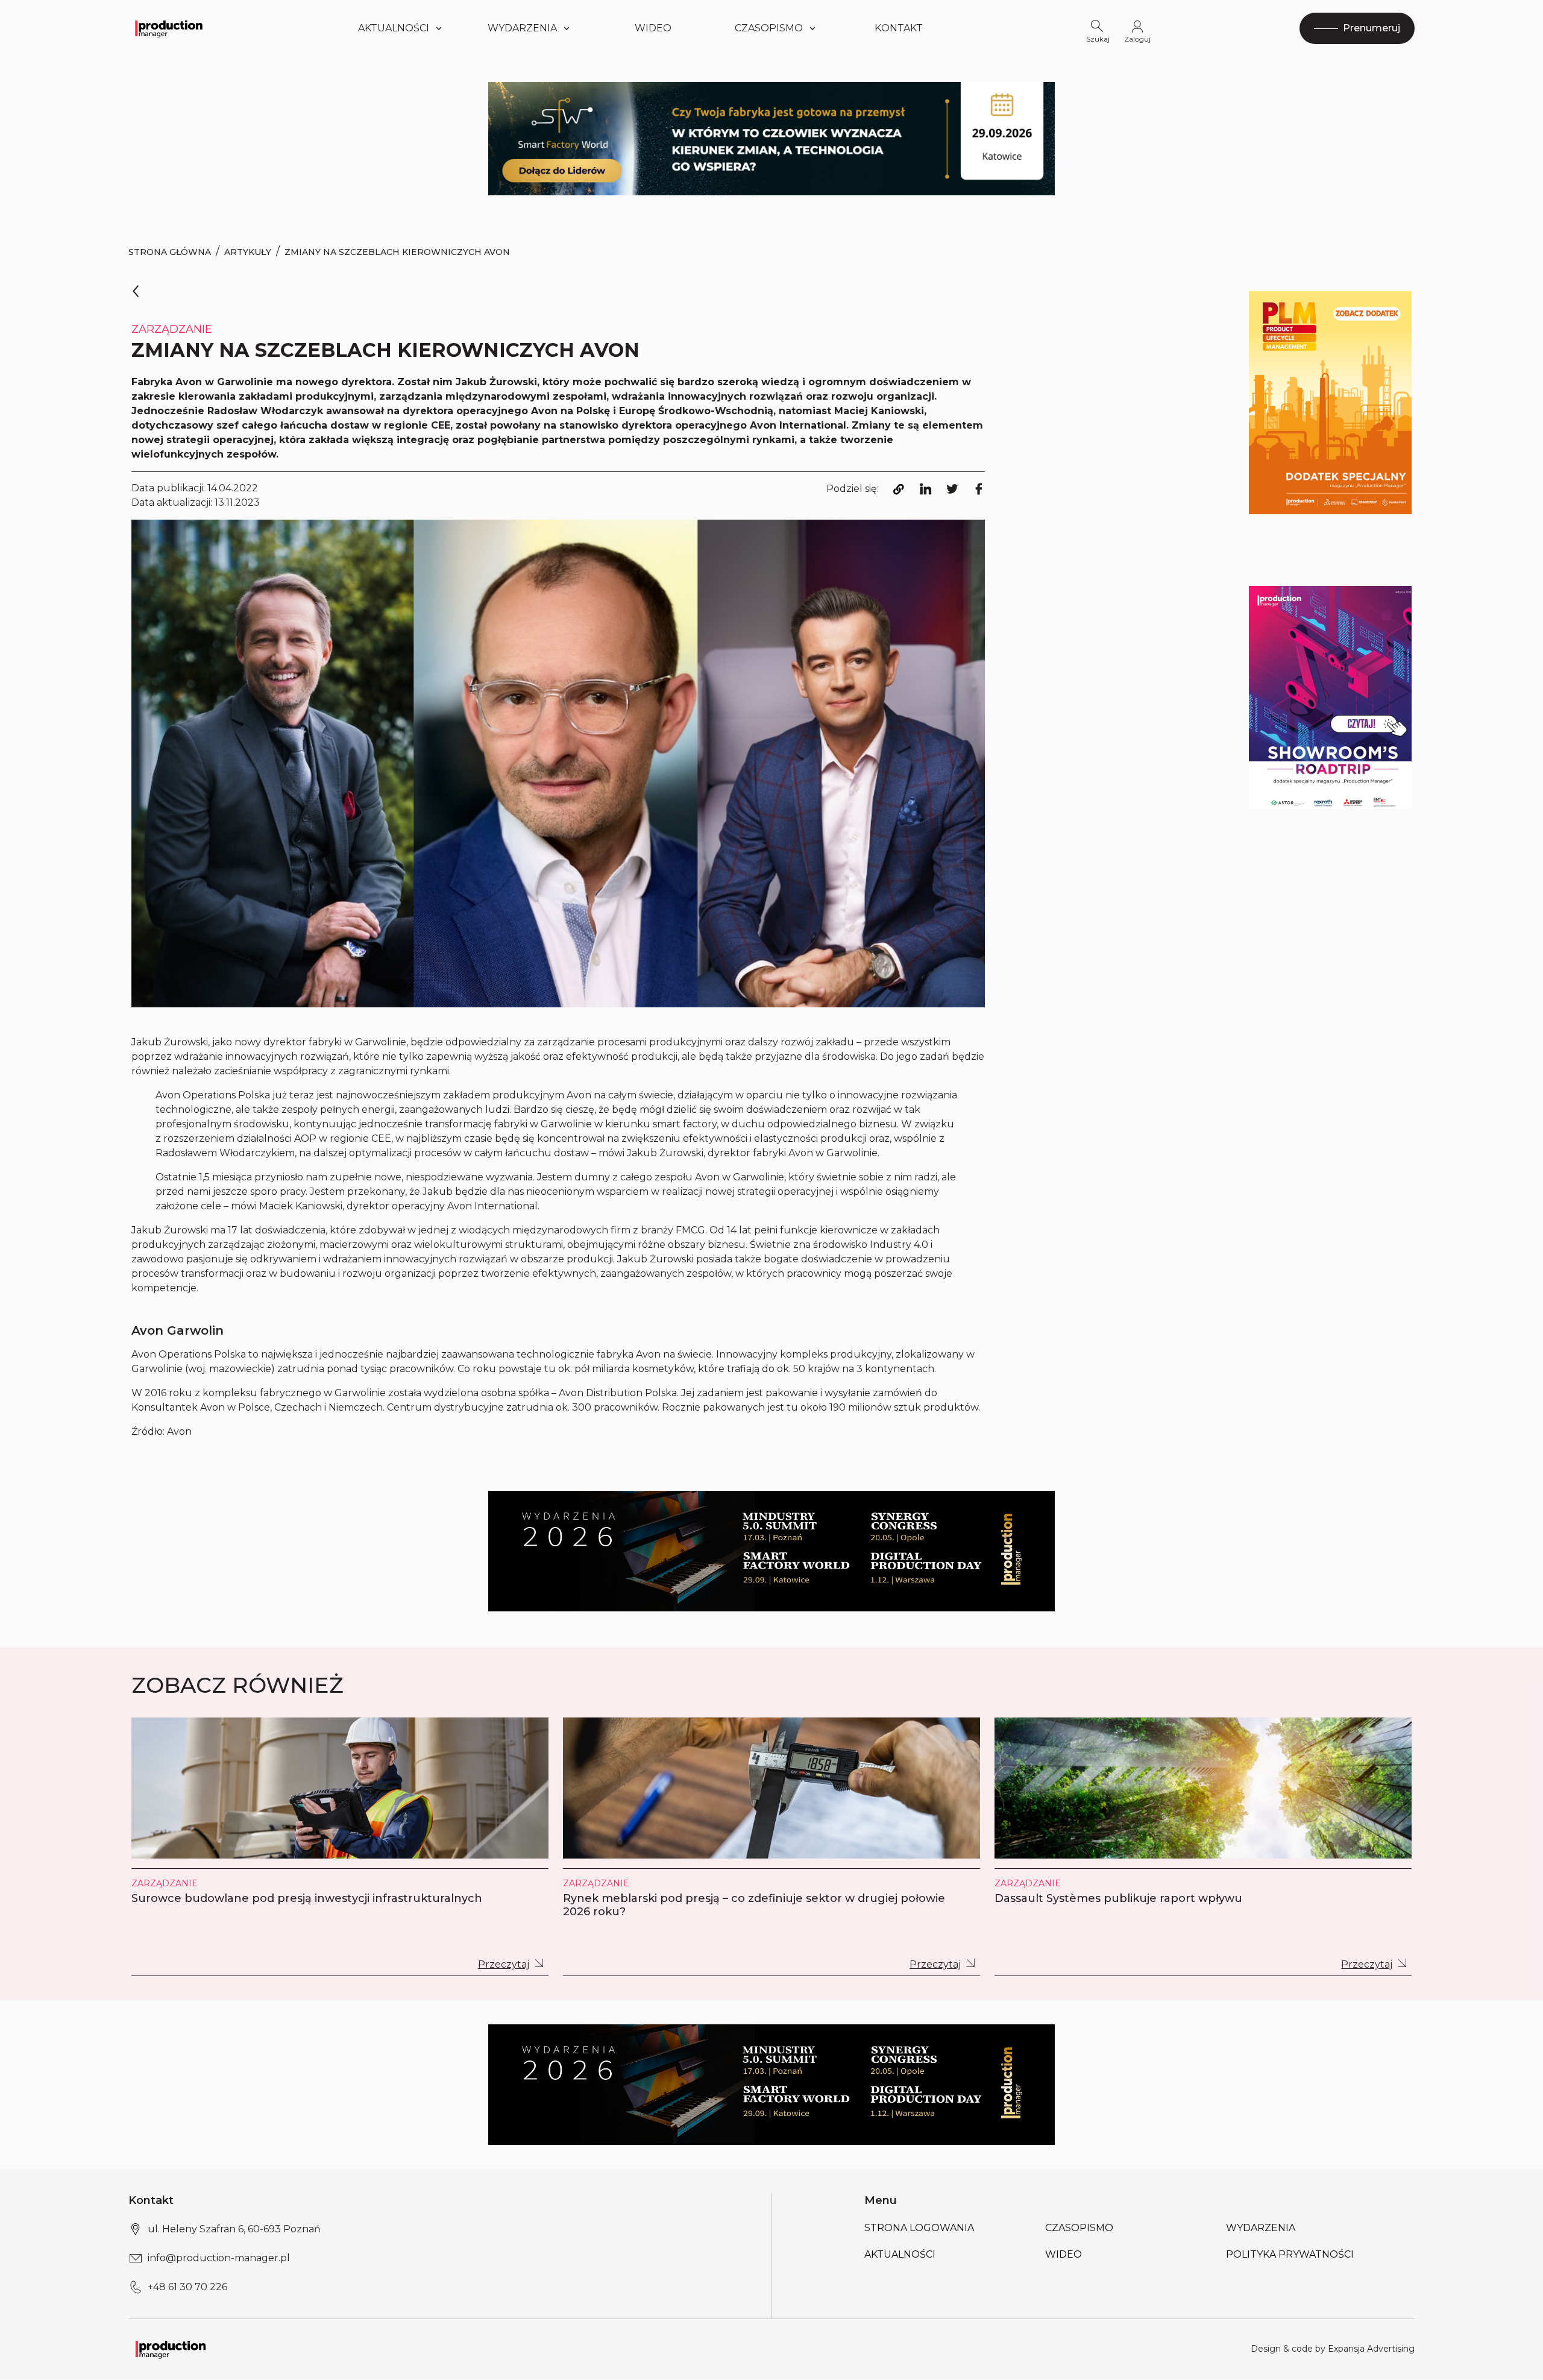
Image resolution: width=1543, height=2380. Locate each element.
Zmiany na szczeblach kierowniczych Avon (397, 252)
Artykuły (248, 252)
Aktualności (394, 28)
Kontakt (899, 28)
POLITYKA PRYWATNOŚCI (1290, 2254)
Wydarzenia (1261, 2228)
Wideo (653, 28)
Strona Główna (170, 252)
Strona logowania (919, 2228)
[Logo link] (169, 29)
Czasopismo (769, 28)
